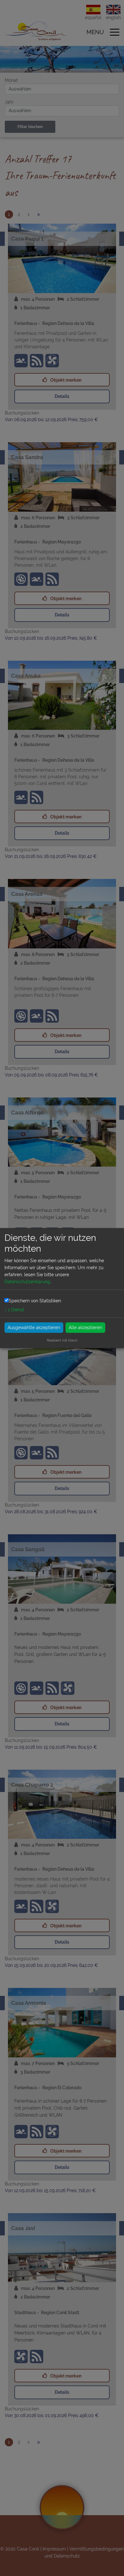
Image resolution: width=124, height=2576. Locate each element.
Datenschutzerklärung (27, 1282)
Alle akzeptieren (85, 1327)
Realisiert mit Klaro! (62, 1340)
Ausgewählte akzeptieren (34, 1327)
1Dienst (14, 1309)
